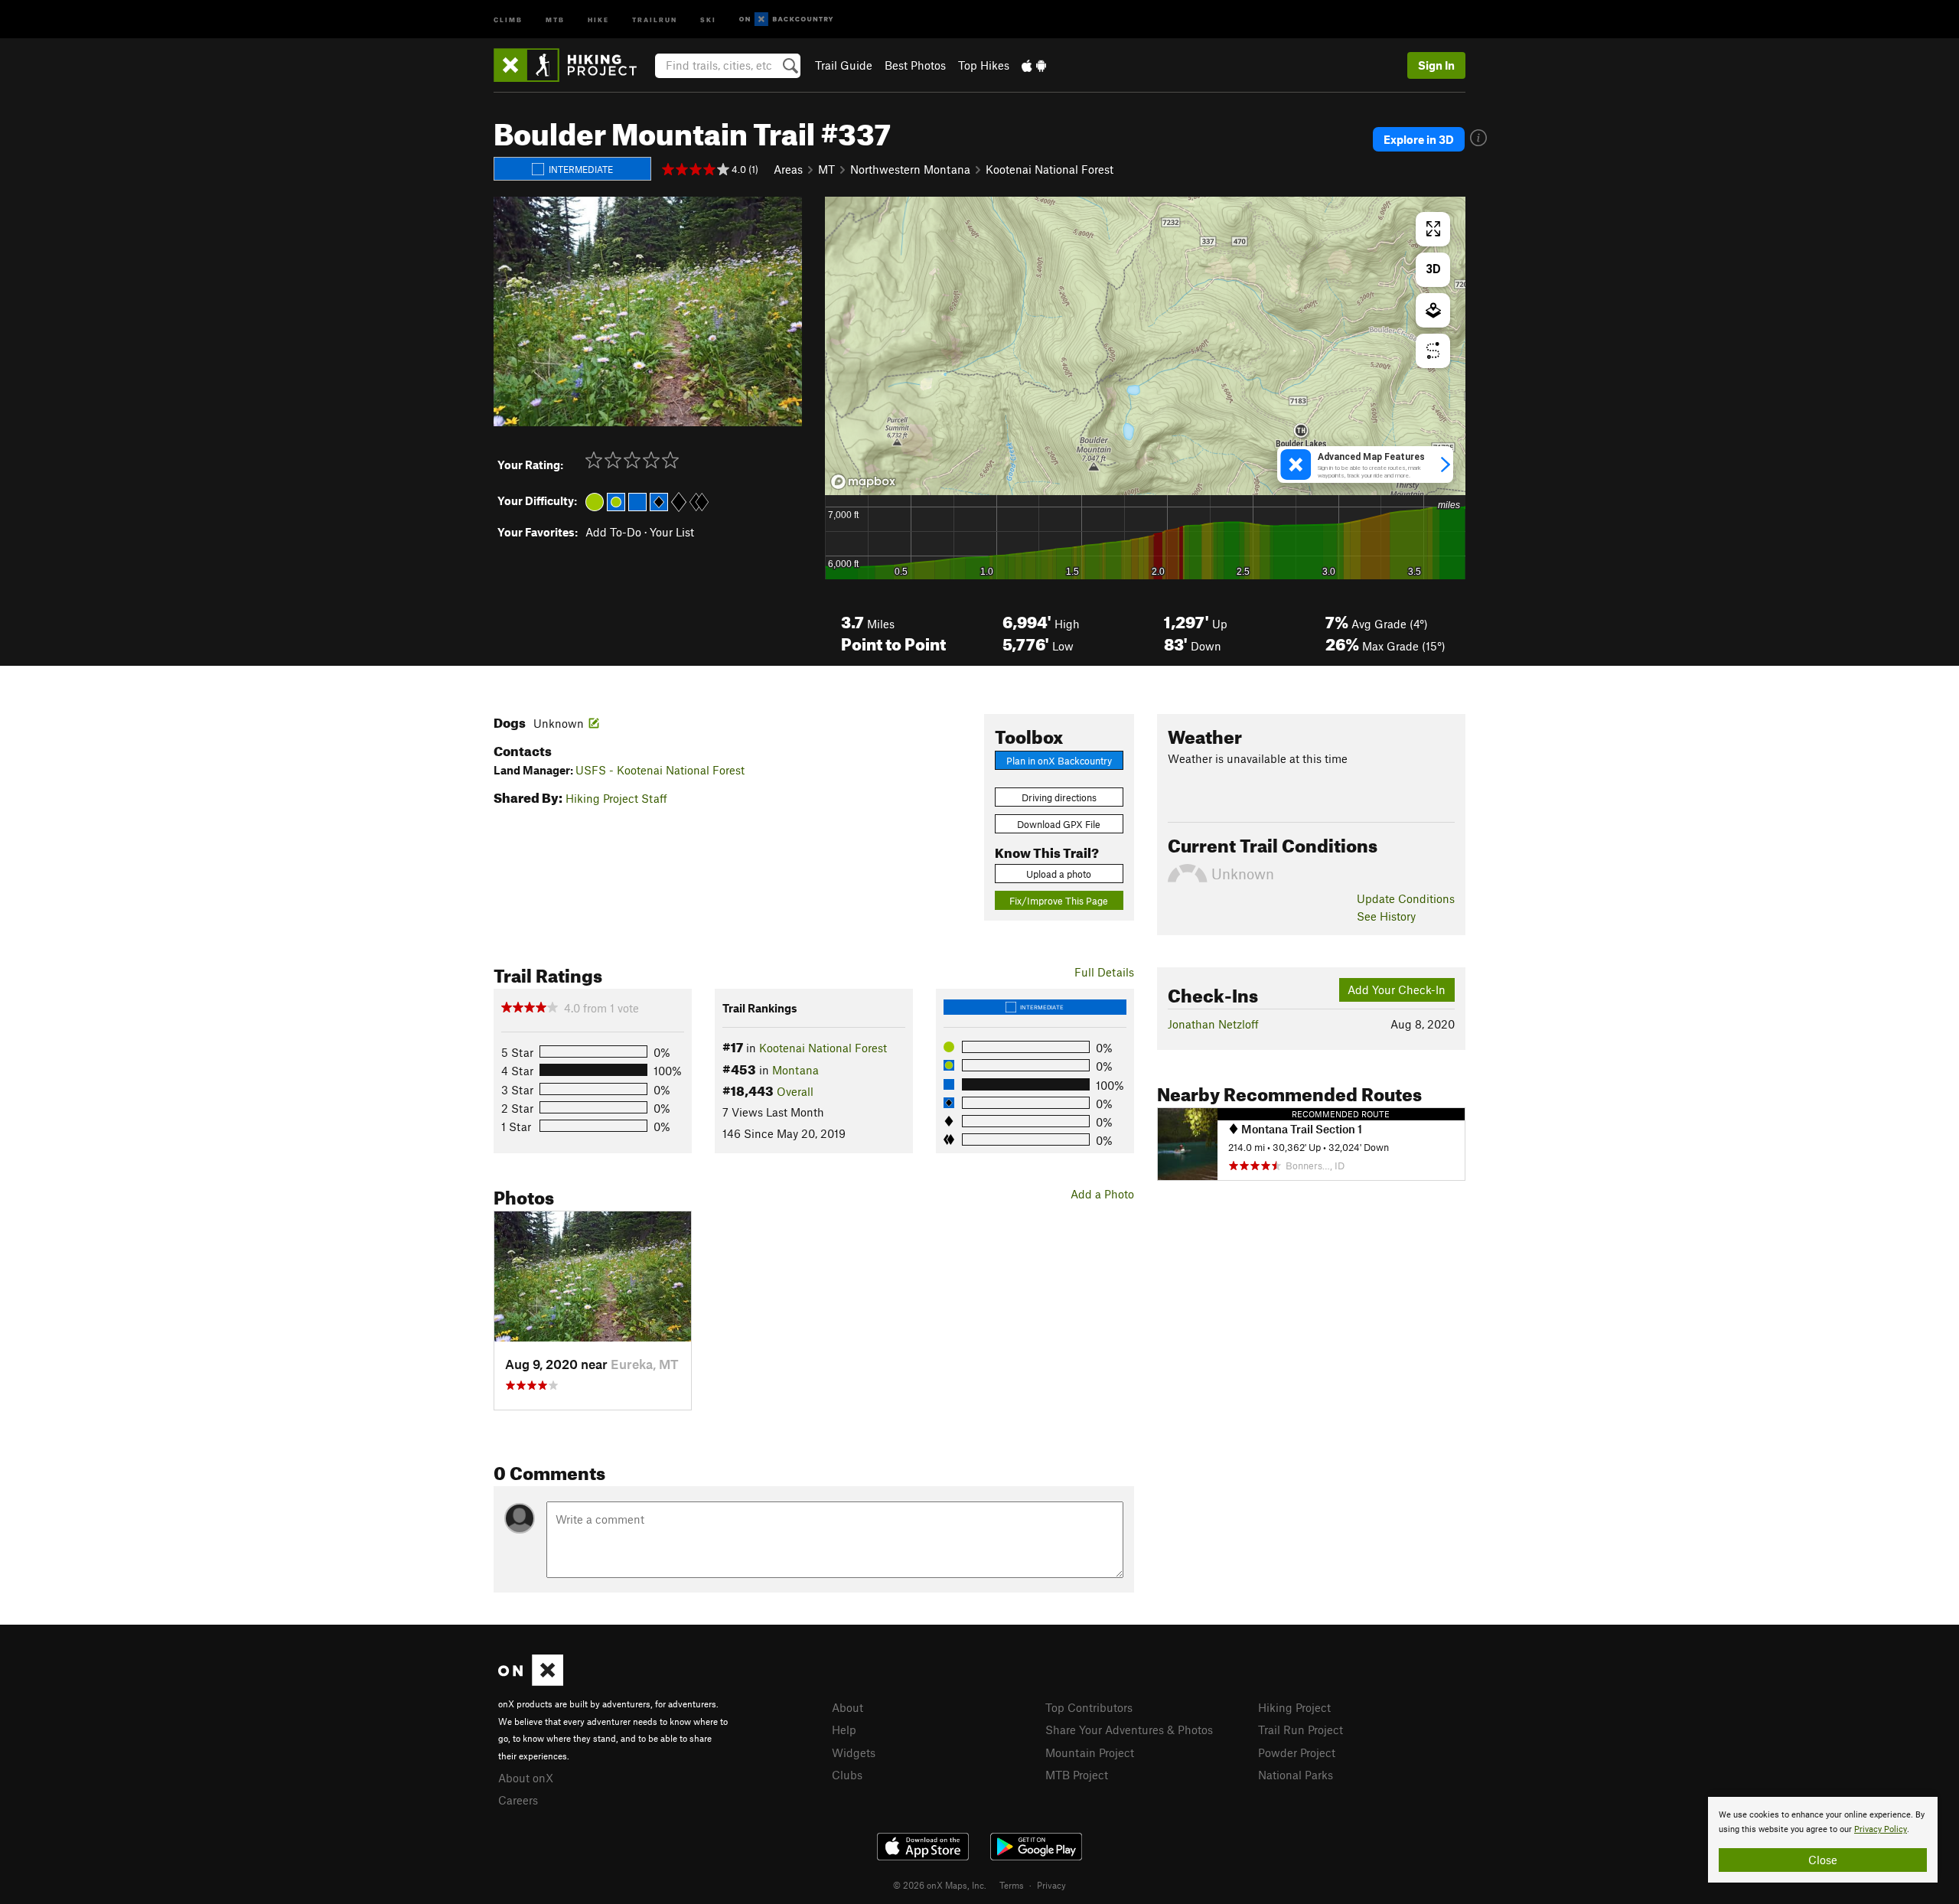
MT (826, 169)
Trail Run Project (1301, 1730)
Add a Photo (1102, 1194)
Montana (795, 1070)
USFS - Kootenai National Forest (660, 770)
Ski (708, 19)
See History (1386, 916)
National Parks (1296, 1775)
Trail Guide (844, 65)
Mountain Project (1090, 1752)
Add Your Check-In (1397, 989)
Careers (518, 1800)
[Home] (573, 65)
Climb (508, 19)
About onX (526, 1778)
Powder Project (1297, 1752)
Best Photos (915, 65)
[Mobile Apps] (1034, 65)
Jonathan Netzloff (1213, 1024)
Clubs (847, 1775)
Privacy (1051, 1885)
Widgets (854, 1752)
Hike (598, 19)
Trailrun (655, 19)
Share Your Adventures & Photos (1129, 1730)
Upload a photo (1059, 874)
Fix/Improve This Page (1059, 901)
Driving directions (1059, 797)
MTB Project (1077, 1775)
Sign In (1436, 65)
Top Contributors (1089, 1707)
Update (1406, 898)
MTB (555, 19)
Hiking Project (1294, 1707)
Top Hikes (984, 65)
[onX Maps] (531, 1681)
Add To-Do (613, 532)
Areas (788, 169)
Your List (672, 532)
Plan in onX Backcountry (1059, 761)
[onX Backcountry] (786, 20)
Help (844, 1730)
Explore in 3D (1419, 139)
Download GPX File (1059, 824)
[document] (1823, 1840)
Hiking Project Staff (616, 798)
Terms (1012, 1885)
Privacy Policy (1881, 1829)
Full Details (1104, 972)
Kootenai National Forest (1050, 169)
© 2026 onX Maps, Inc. (940, 1885)
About (847, 1707)
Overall (795, 1091)
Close (1823, 1860)
